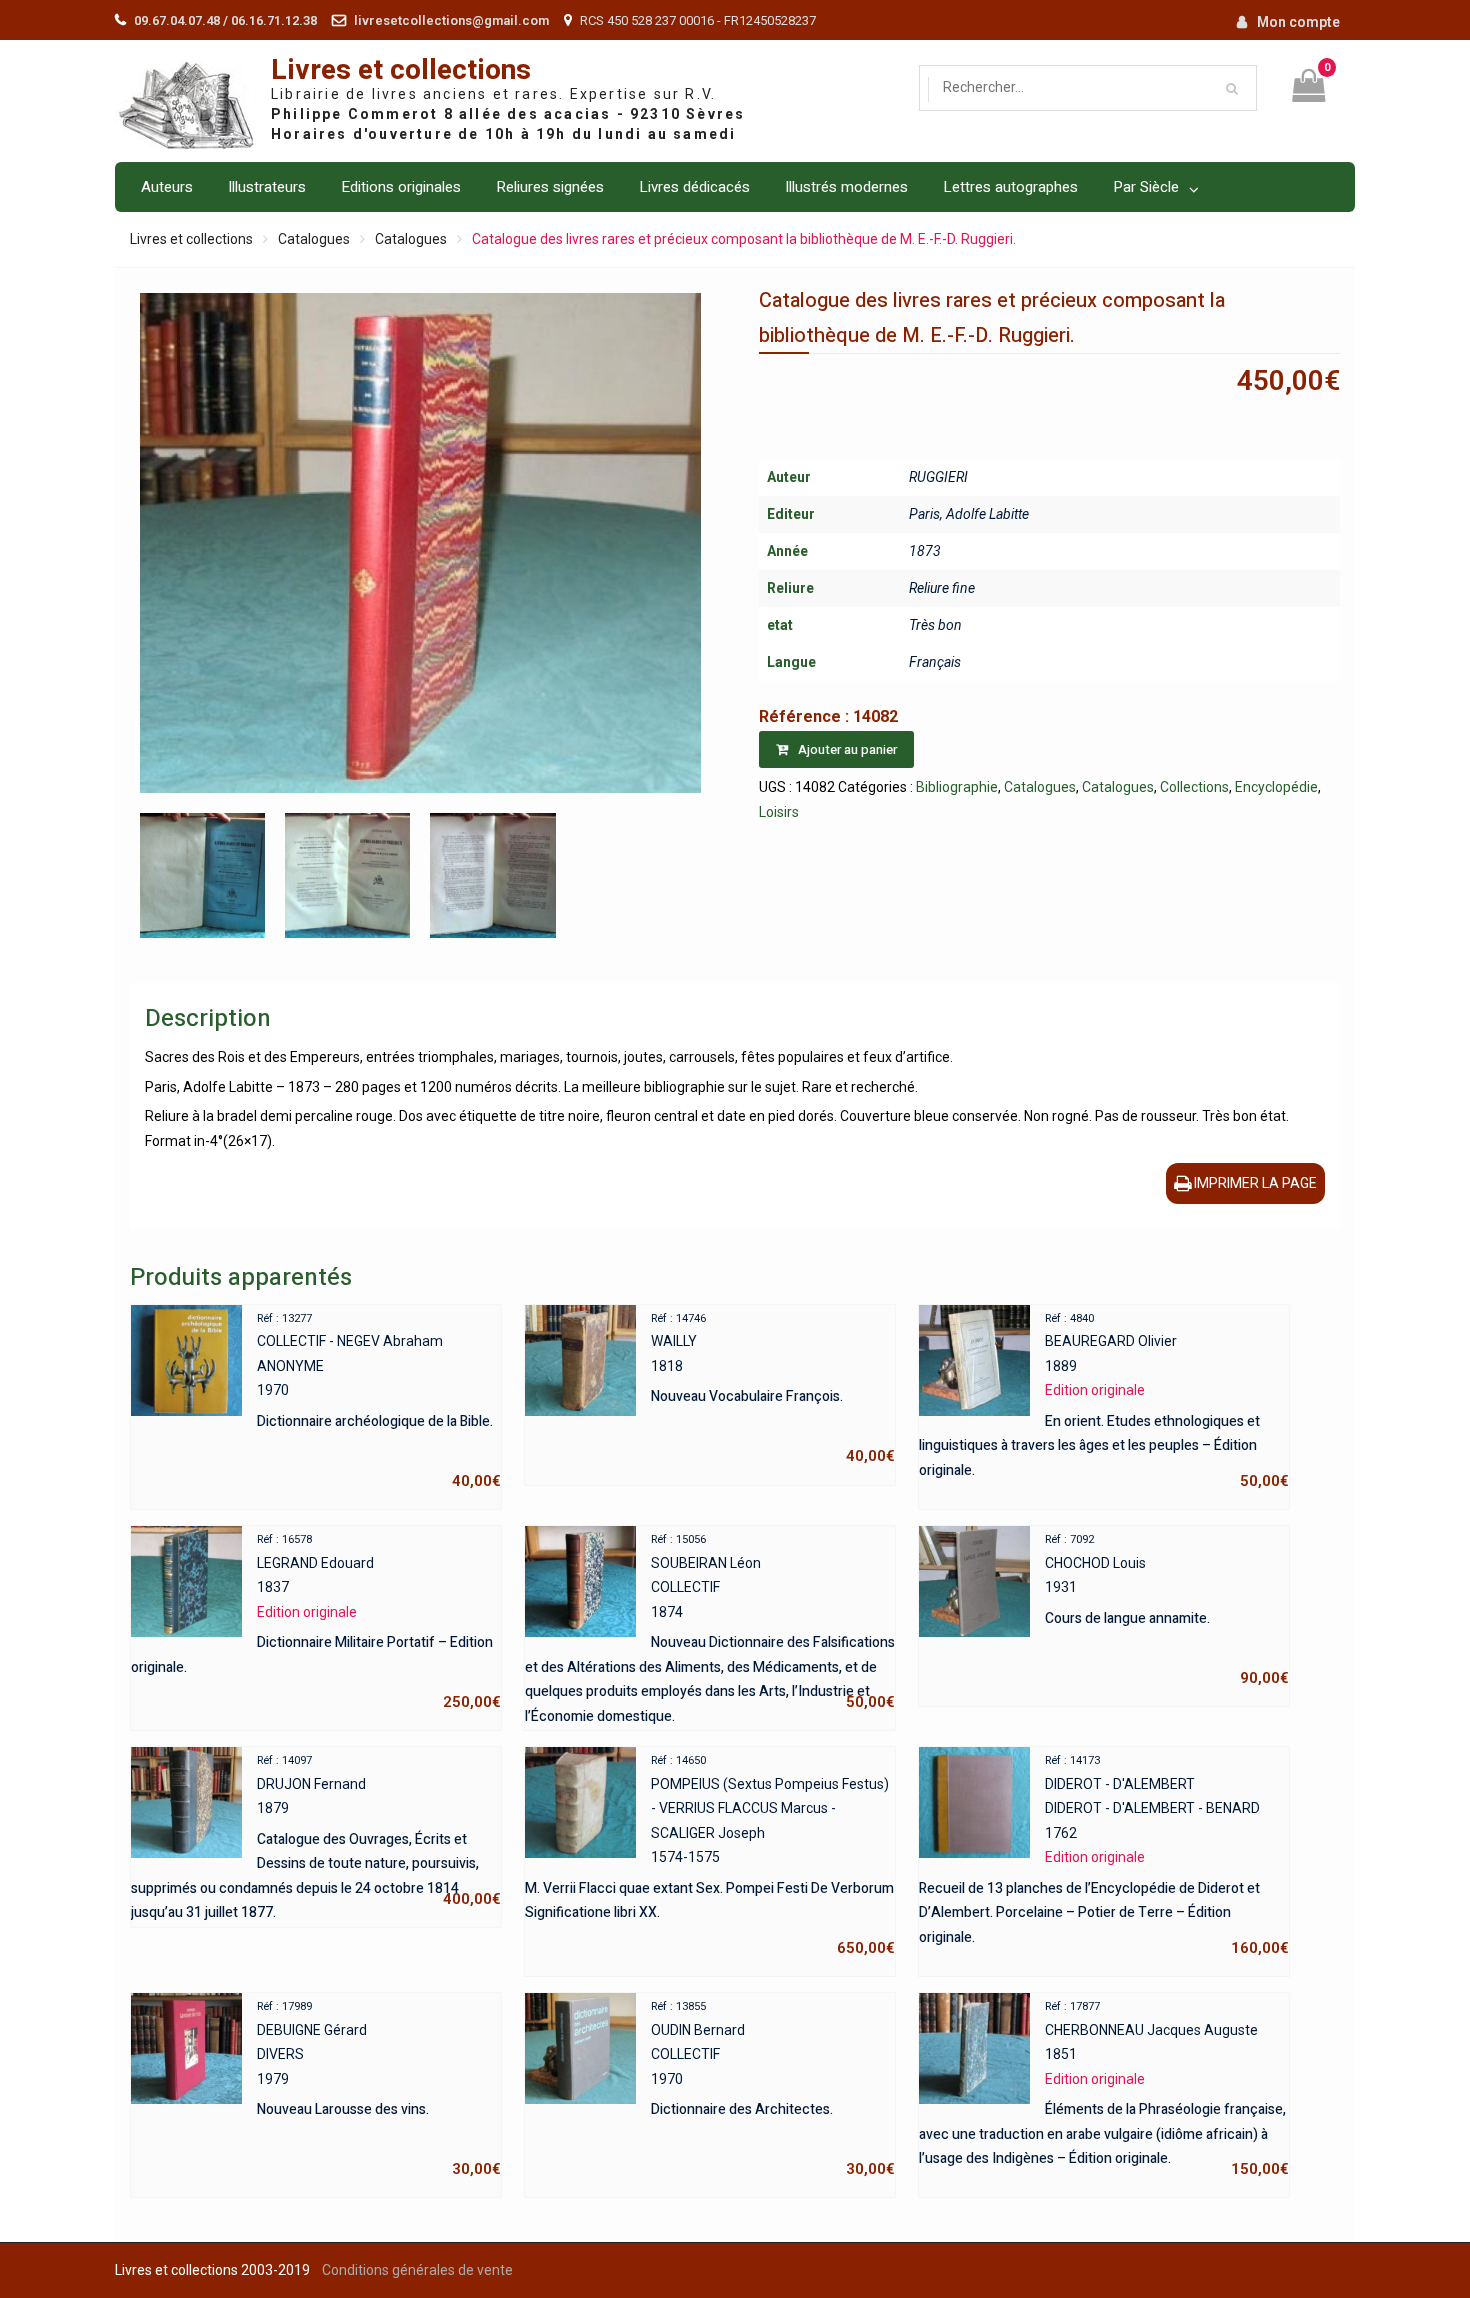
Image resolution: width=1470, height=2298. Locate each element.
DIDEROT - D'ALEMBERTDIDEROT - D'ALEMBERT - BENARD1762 (1104, 1855)
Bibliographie (957, 787)
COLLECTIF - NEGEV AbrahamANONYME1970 (379, 1401)
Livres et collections (401, 70)
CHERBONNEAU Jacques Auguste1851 (1104, 2089)
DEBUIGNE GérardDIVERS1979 (379, 2089)
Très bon (935, 625)
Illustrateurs (267, 187)
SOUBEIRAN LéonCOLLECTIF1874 (710, 1624)
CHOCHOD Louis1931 (1167, 1610)
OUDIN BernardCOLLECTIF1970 (773, 2089)
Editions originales (401, 187)
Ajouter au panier (847, 749)
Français (935, 662)
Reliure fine (942, 588)
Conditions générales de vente (417, 2270)
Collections (1194, 787)
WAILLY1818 (773, 1389)
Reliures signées (550, 187)
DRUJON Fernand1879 (316, 1833)
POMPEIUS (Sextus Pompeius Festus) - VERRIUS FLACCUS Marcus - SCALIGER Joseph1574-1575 (710, 1855)
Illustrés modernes (846, 187)
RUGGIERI (938, 477)
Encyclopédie (1276, 787)
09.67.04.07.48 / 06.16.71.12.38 (225, 20)
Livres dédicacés (694, 187)
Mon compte (1298, 22)
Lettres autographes (1010, 187)
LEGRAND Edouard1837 (316, 1622)
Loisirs (779, 812)
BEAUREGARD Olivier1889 (1104, 1401)
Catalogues (314, 239)
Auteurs (167, 187)
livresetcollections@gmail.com (451, 20)
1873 (925, 551)
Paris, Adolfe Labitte (969, 514)
